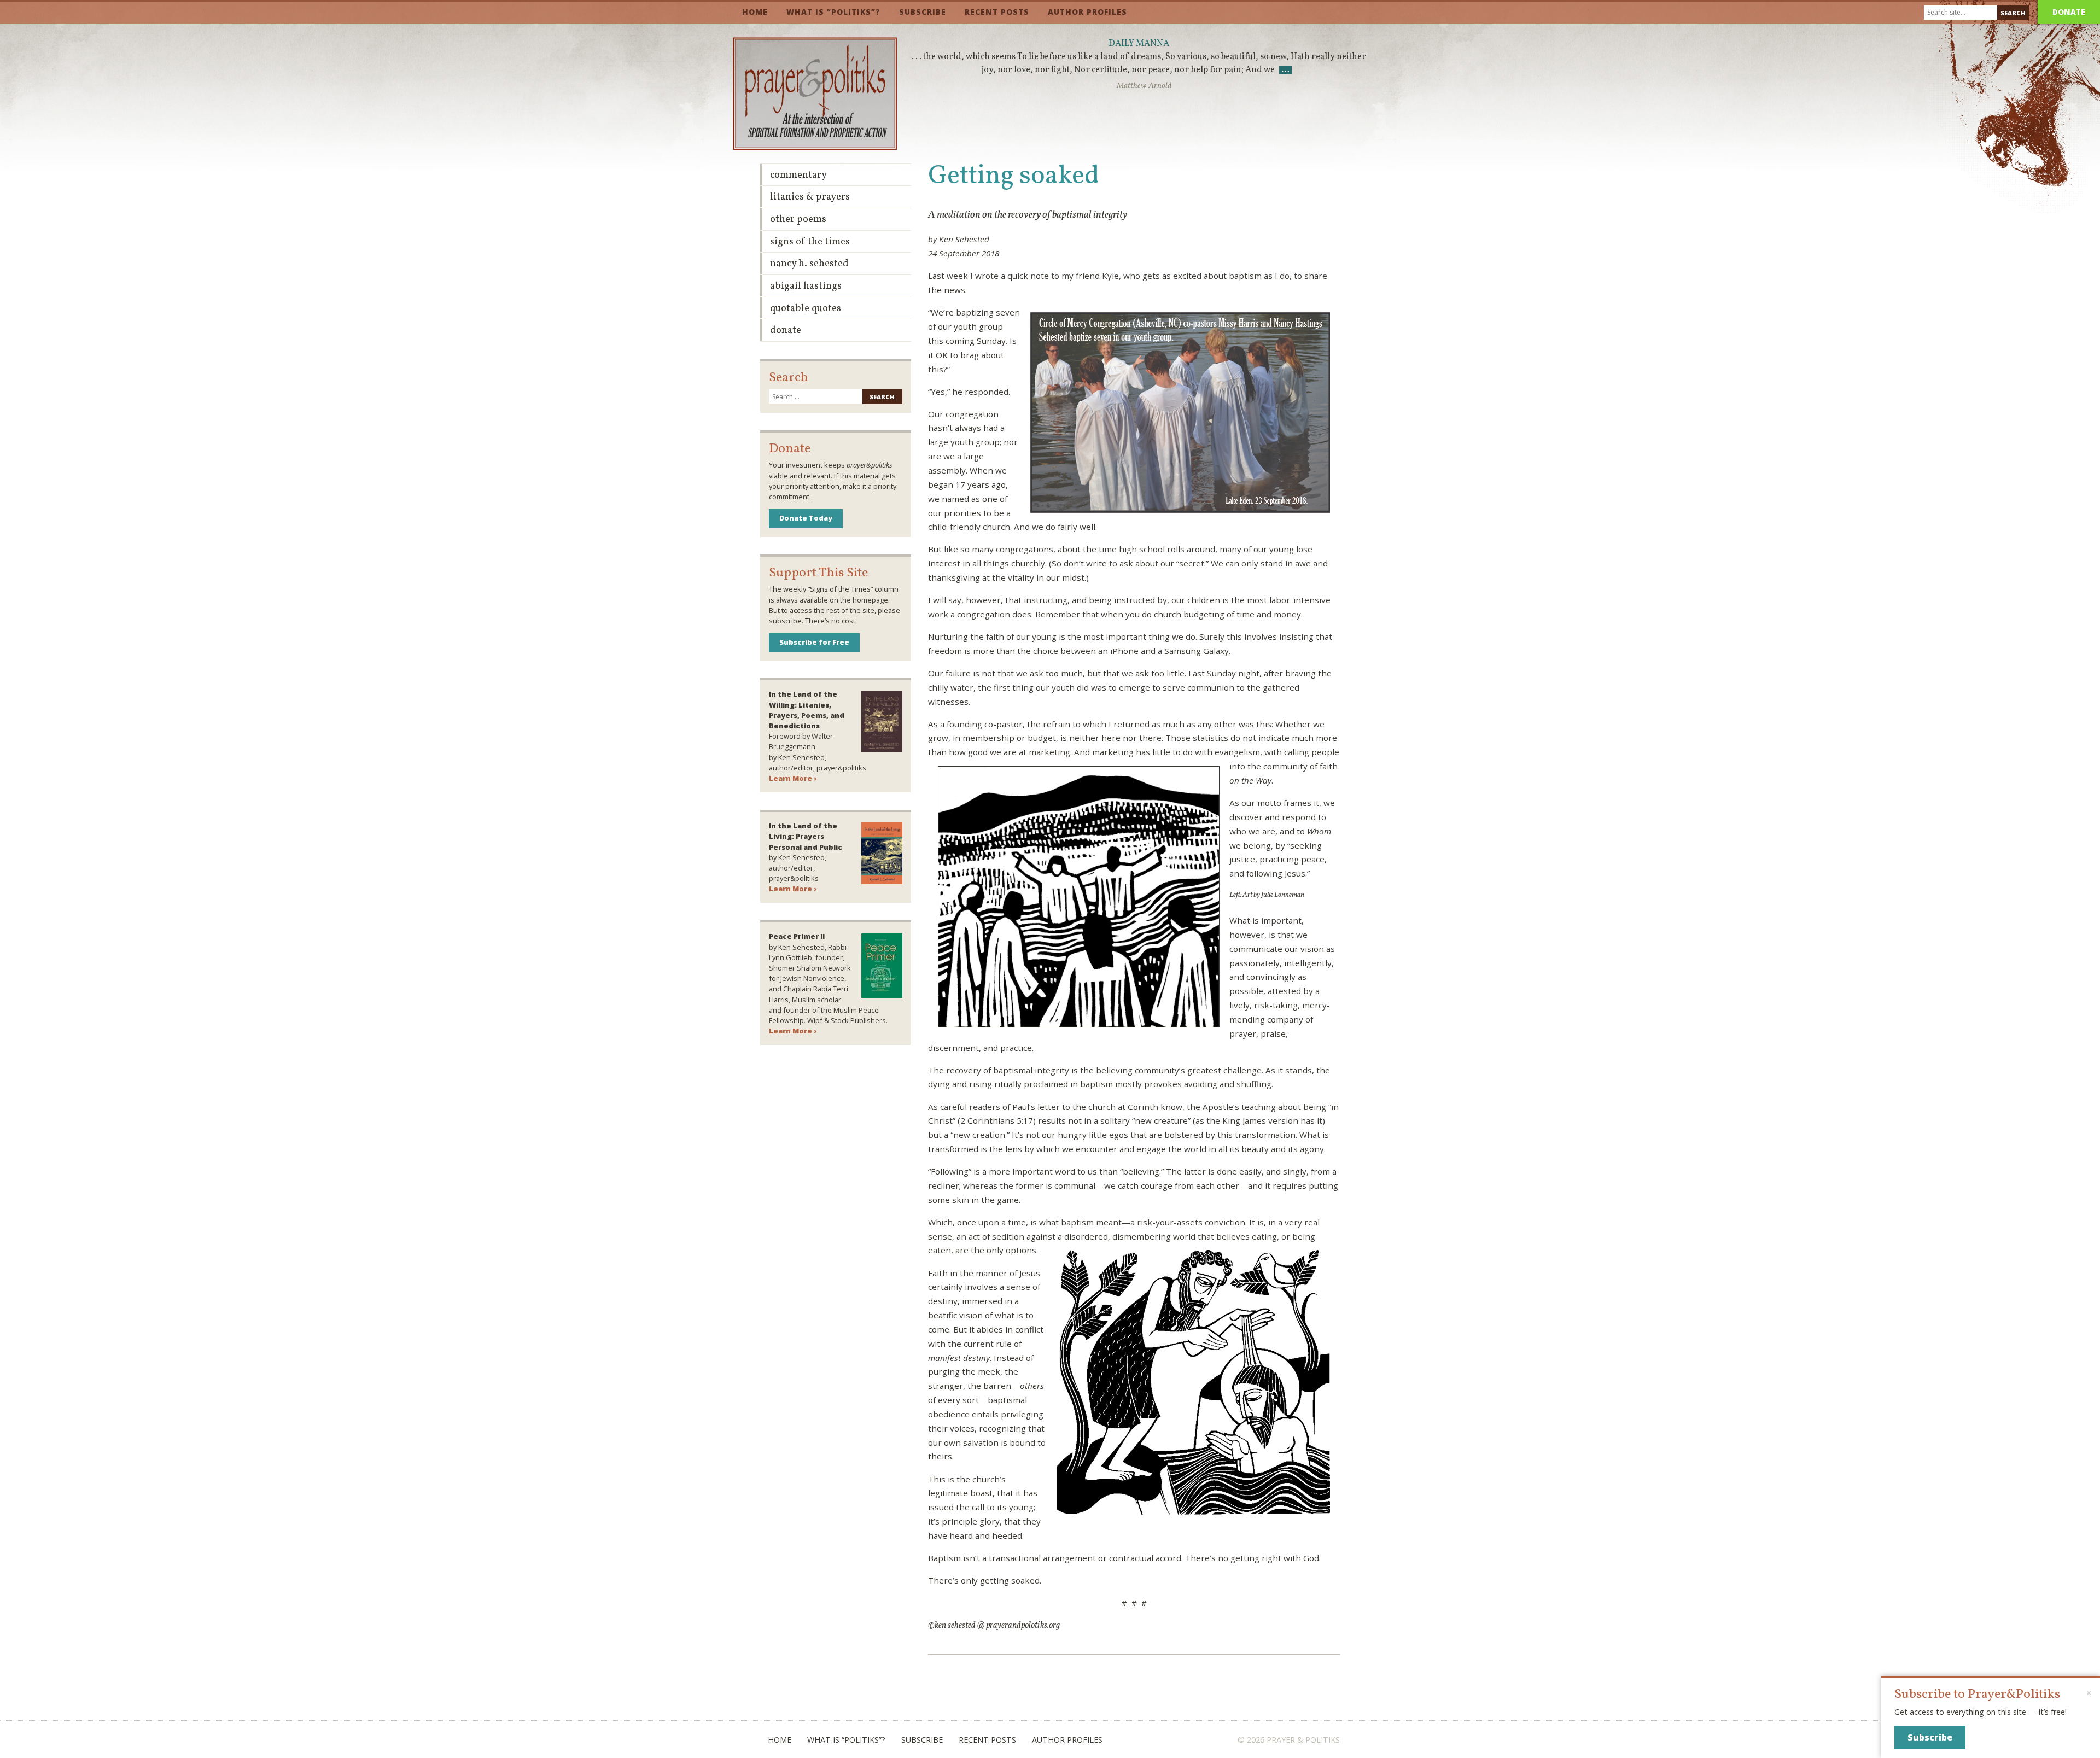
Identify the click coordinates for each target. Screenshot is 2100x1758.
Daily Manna (1139, 44)
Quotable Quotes (806, 309)
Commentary (798, 175)
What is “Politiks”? (833, 12)
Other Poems (798, 220)
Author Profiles (1087, 12)
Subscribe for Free (814, 642)
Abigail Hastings (806, 286)
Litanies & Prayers (810, 197)
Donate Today (806, 518)
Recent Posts (997, 12)
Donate (2069, 12)
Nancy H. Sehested (809, 264)
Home (755, 12)
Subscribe (923, 12)
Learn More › (793, 778)
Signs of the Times (810, 242)
